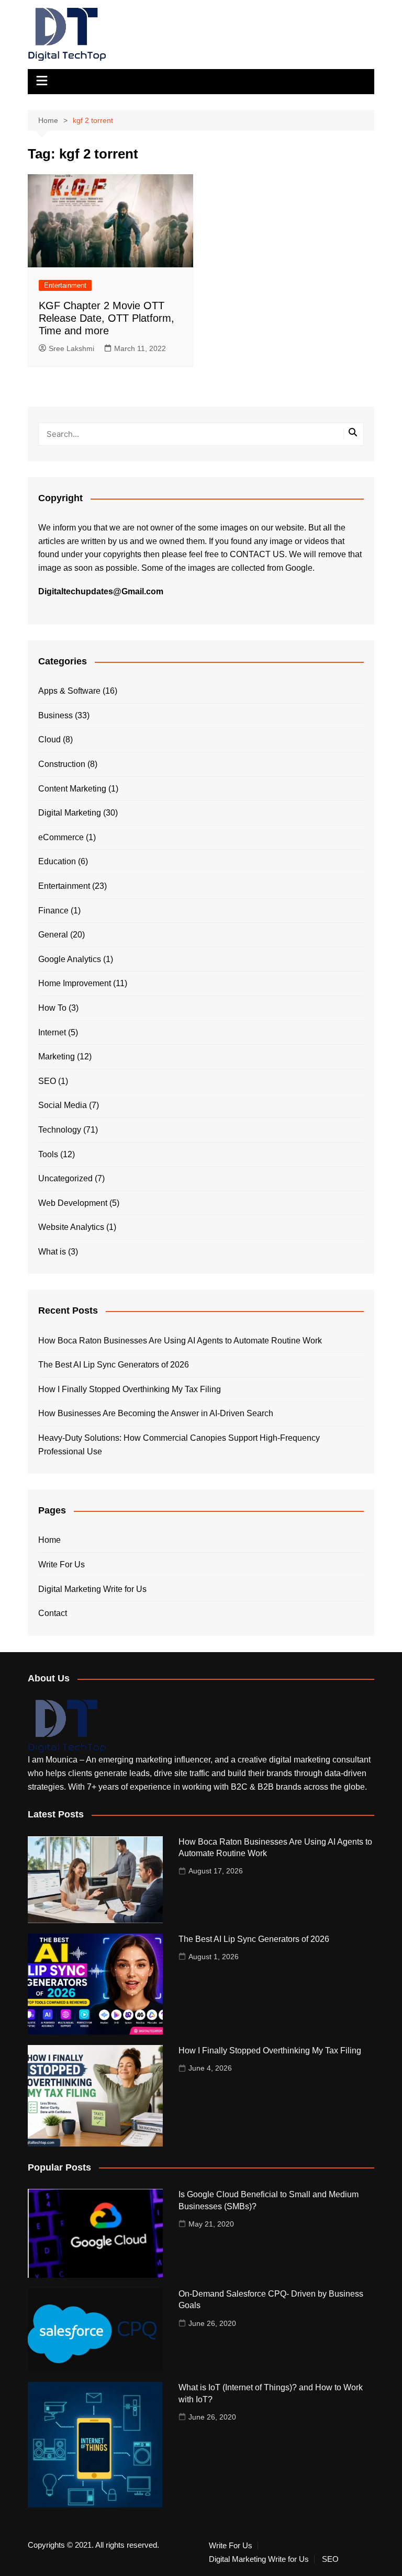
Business (55, 715)
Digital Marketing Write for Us (92, 1589)
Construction (62, 764)
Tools (48, 1154)
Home (49, 1540)
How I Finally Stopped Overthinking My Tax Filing (130, 1389)
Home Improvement (75, 983)
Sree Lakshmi (71, 348)
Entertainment (65, 285)
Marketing (57, 1057)
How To (52, 1008)
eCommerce (61, 837)
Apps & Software (69, 691)
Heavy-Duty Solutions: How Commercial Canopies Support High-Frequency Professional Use (179, 1445)
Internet (52, 1032)
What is (52, 1252)
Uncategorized (65, 1178)
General (53, 935)
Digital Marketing (70, 813)
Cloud (49, 739)
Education (57, 861)
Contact (53, 1613)
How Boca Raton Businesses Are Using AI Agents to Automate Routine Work (180, 1341)
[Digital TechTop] (67, 1726)
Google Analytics (70, 959)
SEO (47, 1081)
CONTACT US (257, 554)
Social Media (63, 1105)
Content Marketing (72, 789)
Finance (53, 911)
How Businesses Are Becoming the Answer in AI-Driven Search (156, 1413)
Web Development (73, 1203)
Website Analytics (71, 1227)
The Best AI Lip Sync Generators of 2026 (114, 1365)
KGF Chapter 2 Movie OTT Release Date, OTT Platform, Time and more (107, 318)
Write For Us (62, 1564)
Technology (60, 1130)
